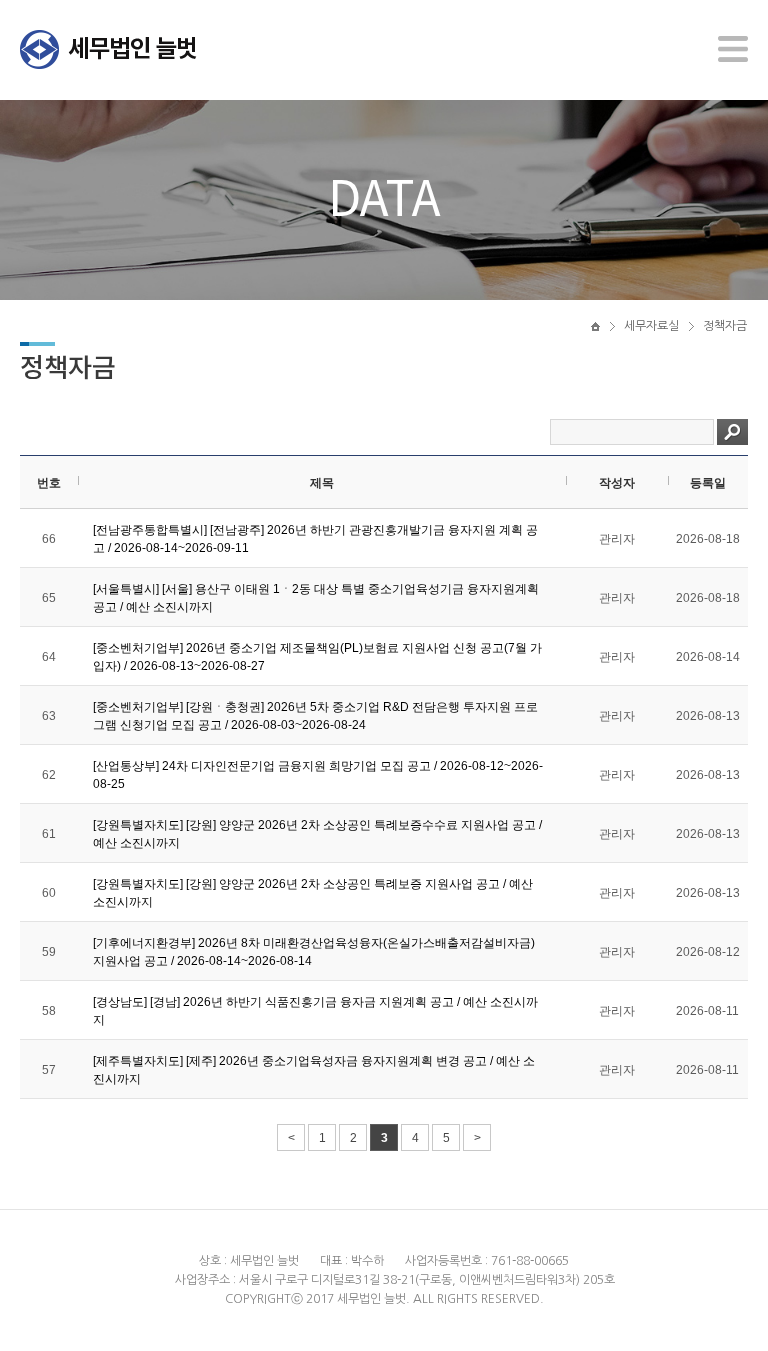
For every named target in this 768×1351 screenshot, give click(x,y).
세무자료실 (651, 326)
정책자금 (725, 326)
